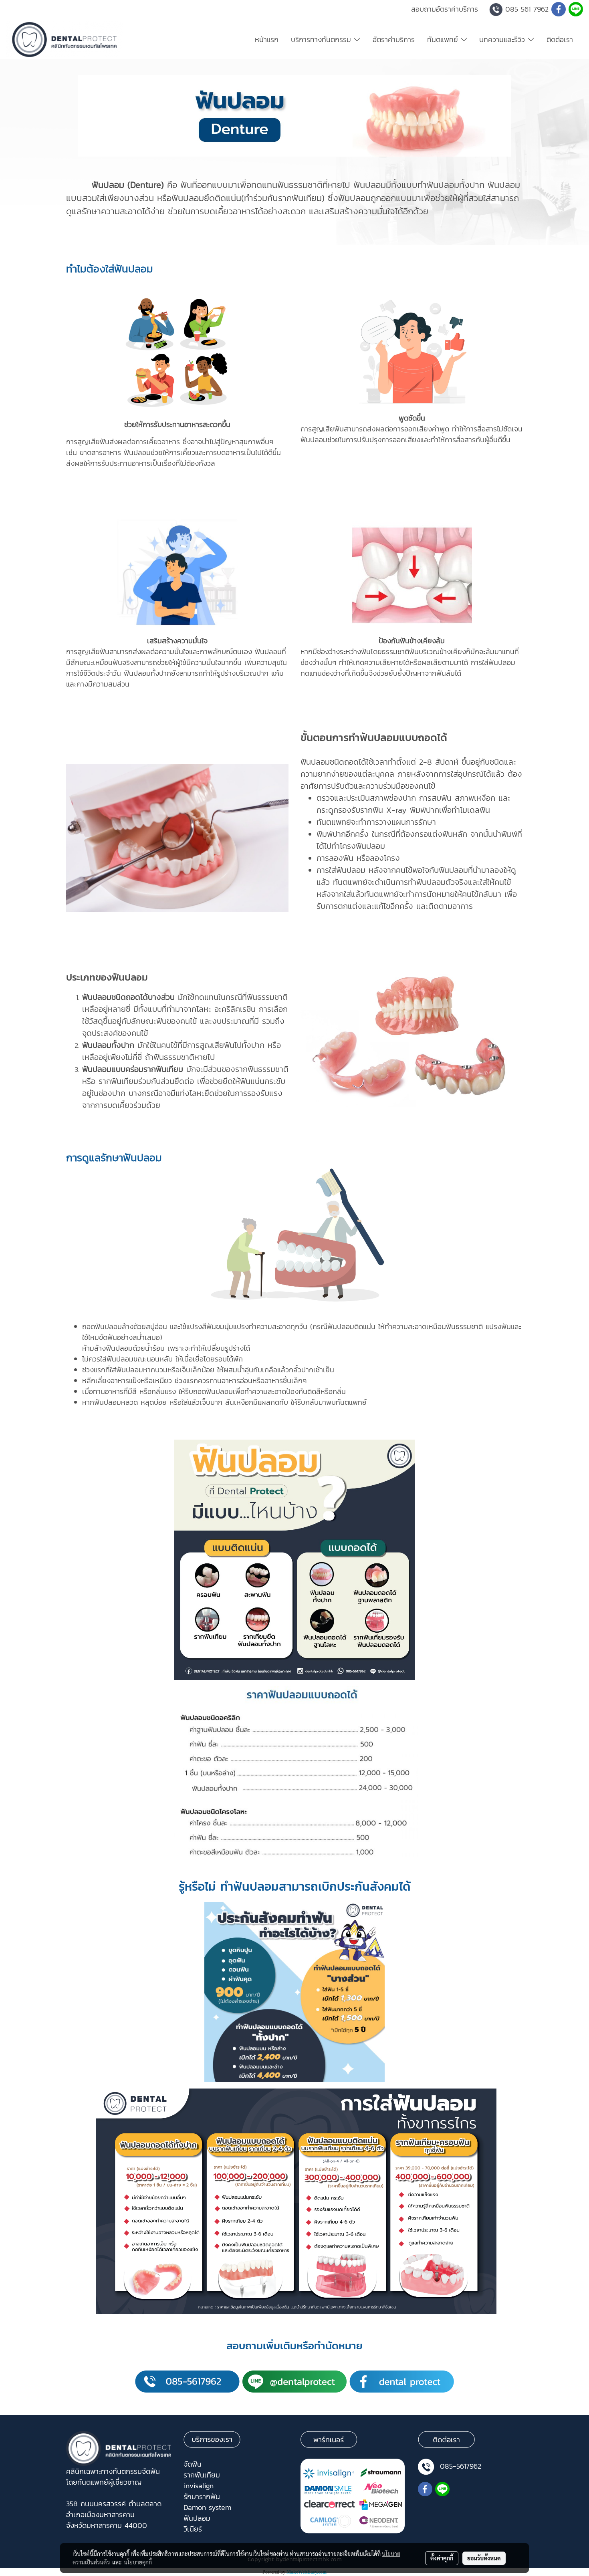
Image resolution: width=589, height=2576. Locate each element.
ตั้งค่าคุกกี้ (442, 2558)
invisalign (199, 2486)
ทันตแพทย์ (444, 39)
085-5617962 (461, 2466)
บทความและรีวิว (503, 39)
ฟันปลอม (197, 2518)
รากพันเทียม (202, 2475)
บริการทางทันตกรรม (322, 39)
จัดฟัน (193, 2464)
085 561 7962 (527, 9)
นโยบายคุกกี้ (138, 2562)
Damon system (207, 2507)
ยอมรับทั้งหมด (484, 2558)
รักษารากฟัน (202, 2496)
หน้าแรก (267, 39)
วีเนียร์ (193, 2529)
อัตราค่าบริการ (394, 39)
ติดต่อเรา (560, 39)
